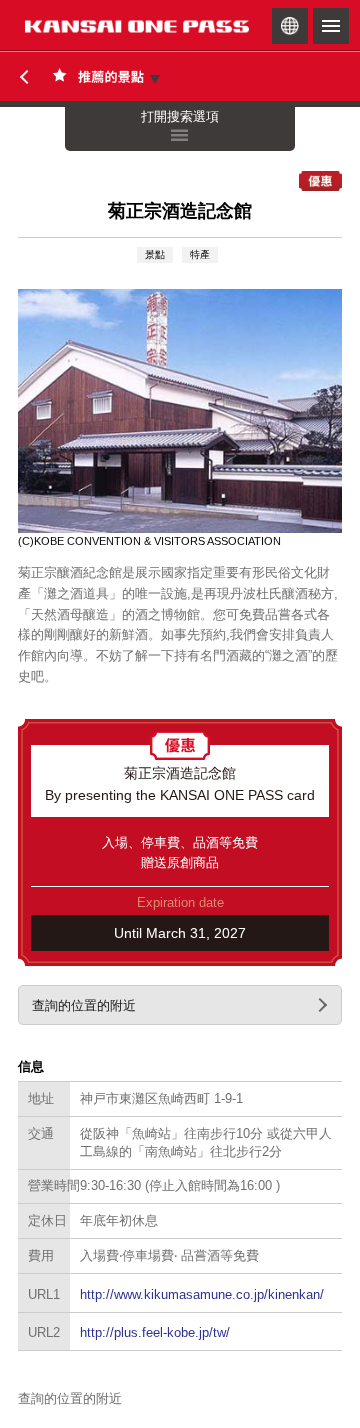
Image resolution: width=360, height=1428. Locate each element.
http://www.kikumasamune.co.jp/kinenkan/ (202, 1294)
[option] (180, 418)
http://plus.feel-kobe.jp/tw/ (155, 1332)
